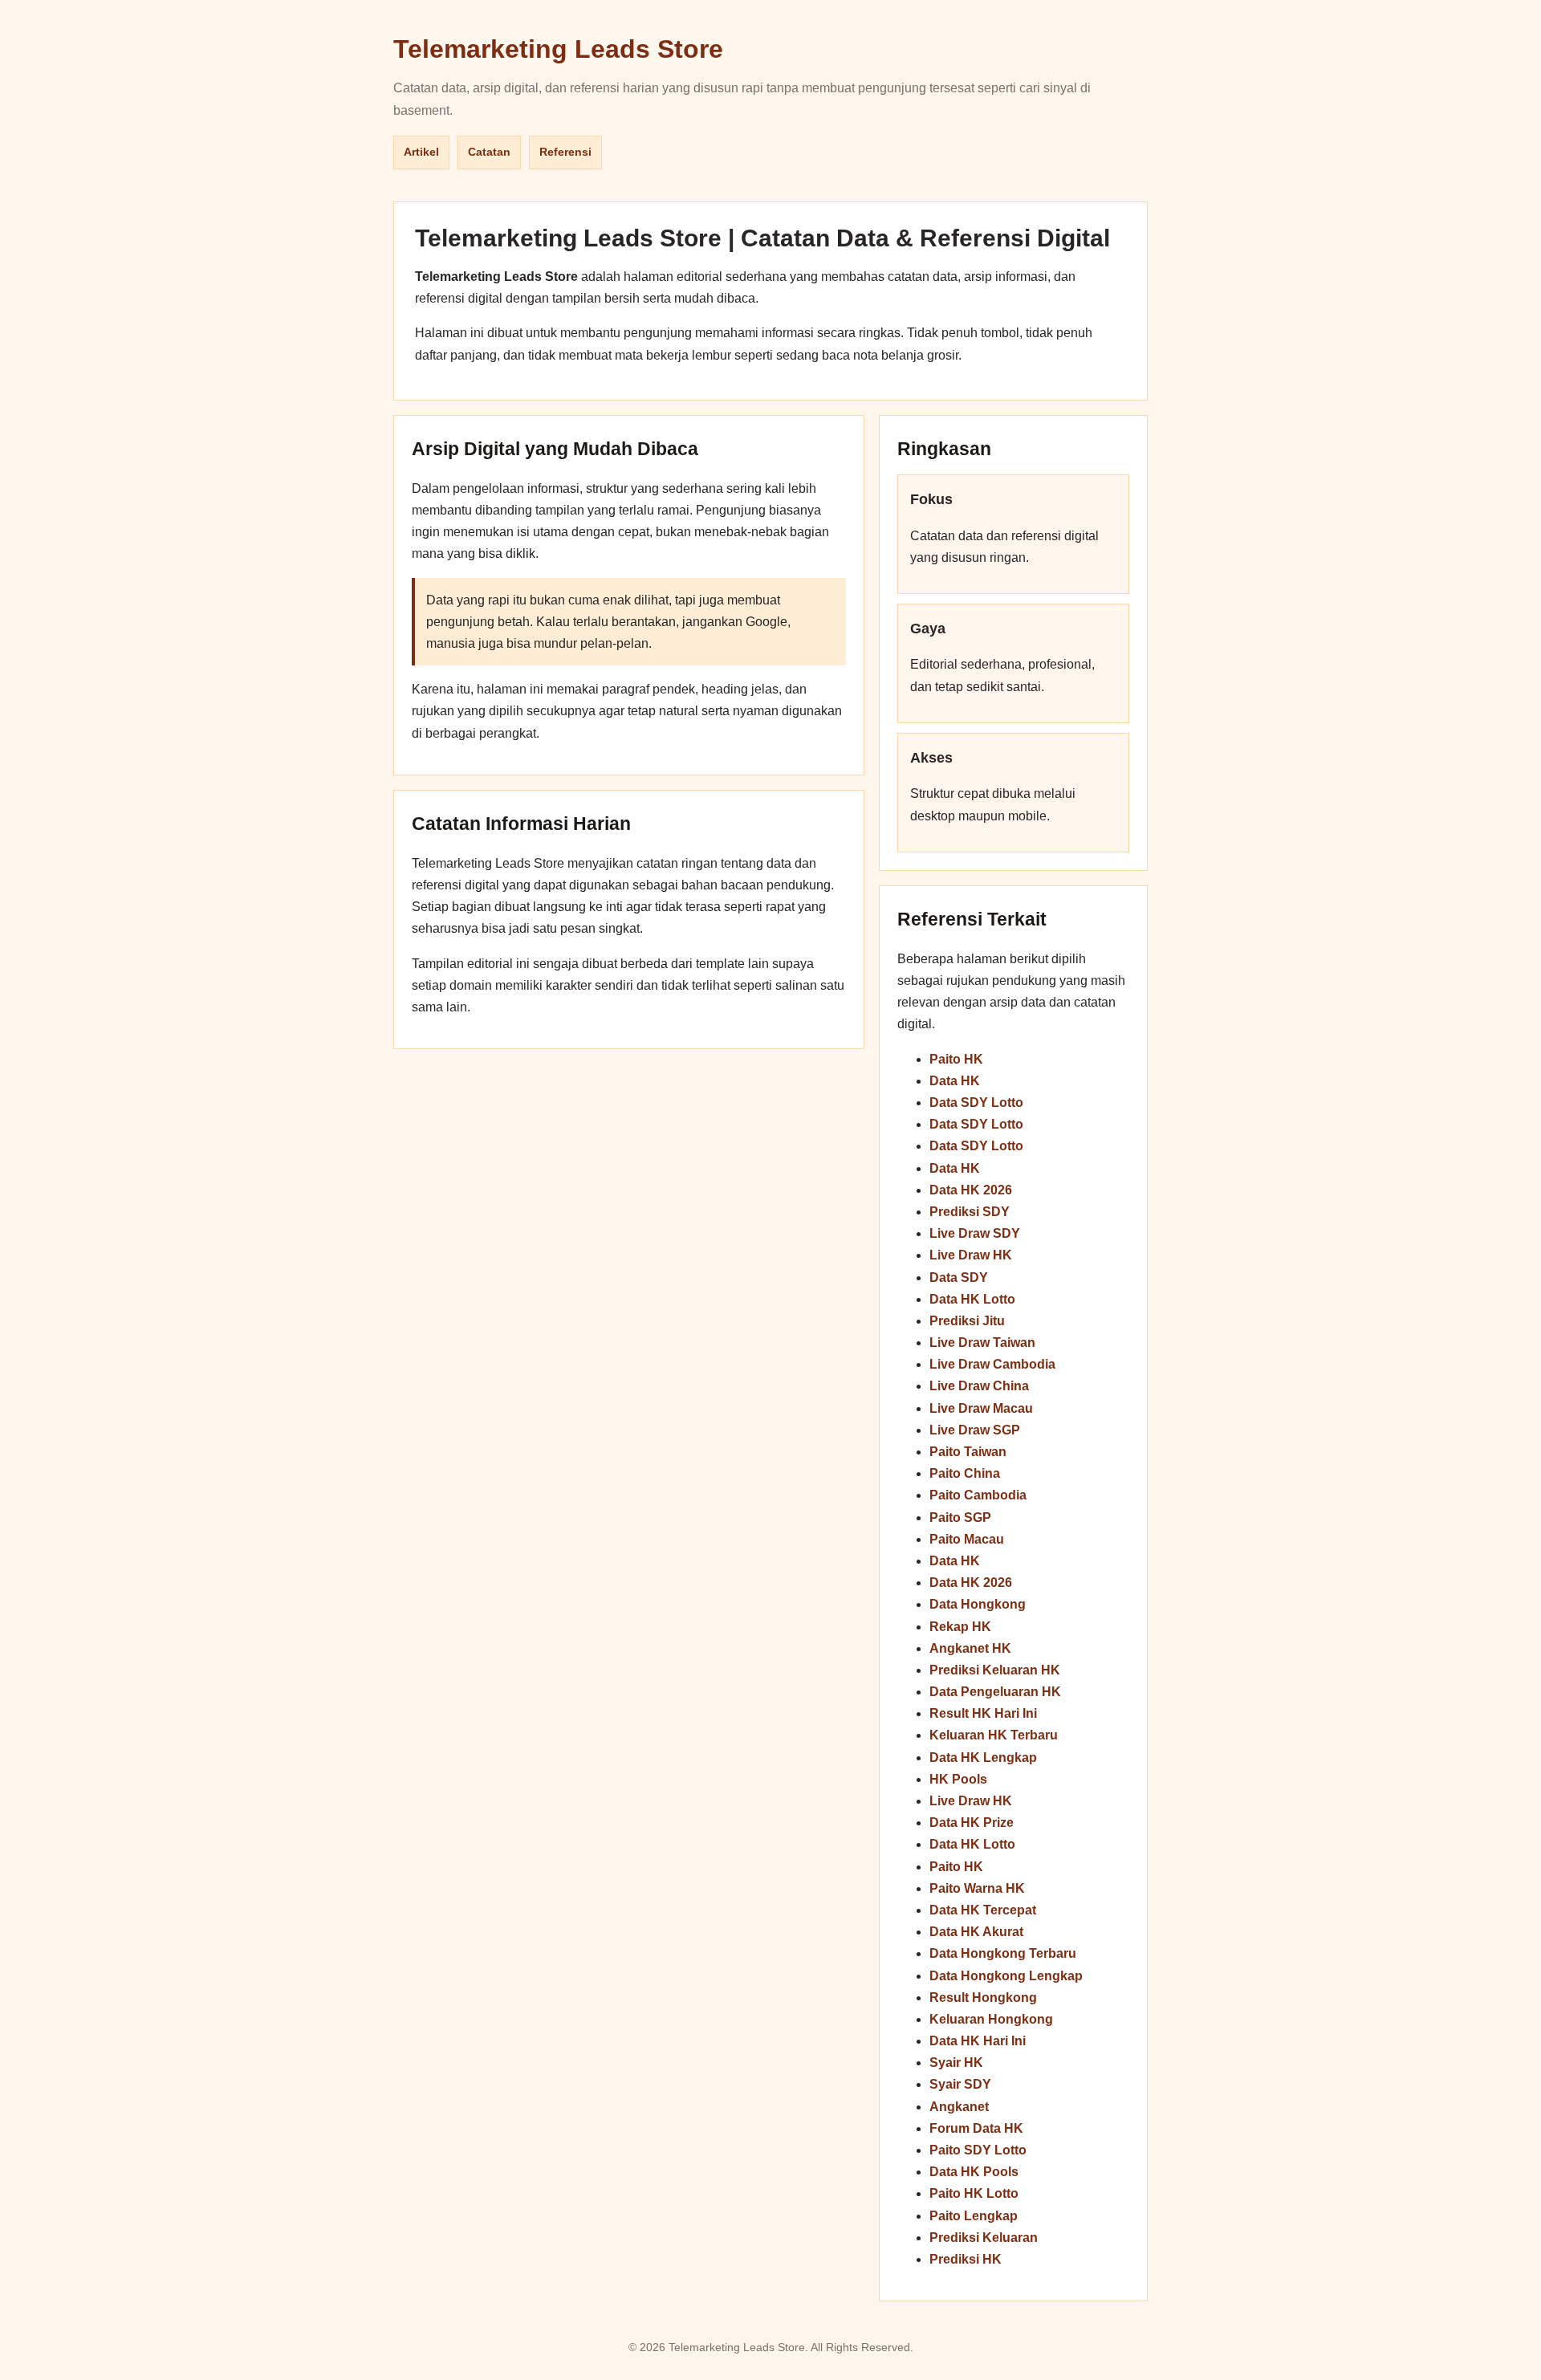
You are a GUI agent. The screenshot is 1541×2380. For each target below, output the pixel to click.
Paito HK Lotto (974, 2193)
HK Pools (958, 1779)
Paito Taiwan (968, 1452)
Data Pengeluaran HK (995, 1692)
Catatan (489, 152)
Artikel (421, 152)
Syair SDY (960, 2084)
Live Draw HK (971, 1255)
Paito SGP (960, 1518)
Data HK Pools (974, 2172)
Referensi (565, 152)
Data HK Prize (972, 1823)
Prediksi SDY (970, 1212)
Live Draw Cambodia (992, 1364)
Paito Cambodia (978, 1495)
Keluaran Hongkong (991, 2019)
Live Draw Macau (981, 1408)
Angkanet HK (970, 1648)
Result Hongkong (983, 1998)
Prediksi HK (966, 2259)
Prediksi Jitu (967, 1321)
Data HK (955, 1081)
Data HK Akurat (976, 1932)
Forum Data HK (976, 2128)
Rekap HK (960, 1627)
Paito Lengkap (974, 2216)
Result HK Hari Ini (983, 1713)
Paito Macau (967, 1539)
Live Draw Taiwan (982, 1343)
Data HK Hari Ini (978, 2041)
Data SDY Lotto (976, 1103)
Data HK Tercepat (983, 1910)
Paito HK (956, 1059)
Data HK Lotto (972, 1299)
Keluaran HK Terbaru (994, 1735)
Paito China (965, 1473)
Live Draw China (979, 1386)
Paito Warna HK (977, 1888)
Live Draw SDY (975, 1233)
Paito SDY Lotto (978, 2150)
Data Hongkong (978, 1604)
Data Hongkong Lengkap (1006, 1976)
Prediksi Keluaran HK (995, 1670)
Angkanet (959, 2107)
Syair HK (956, 2063)
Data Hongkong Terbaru (1003, 1953)
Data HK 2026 (971, 1190)
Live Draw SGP (975, 1430)
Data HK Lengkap (983, 1758)
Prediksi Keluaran (984, 2238)
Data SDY (959, 1277)
